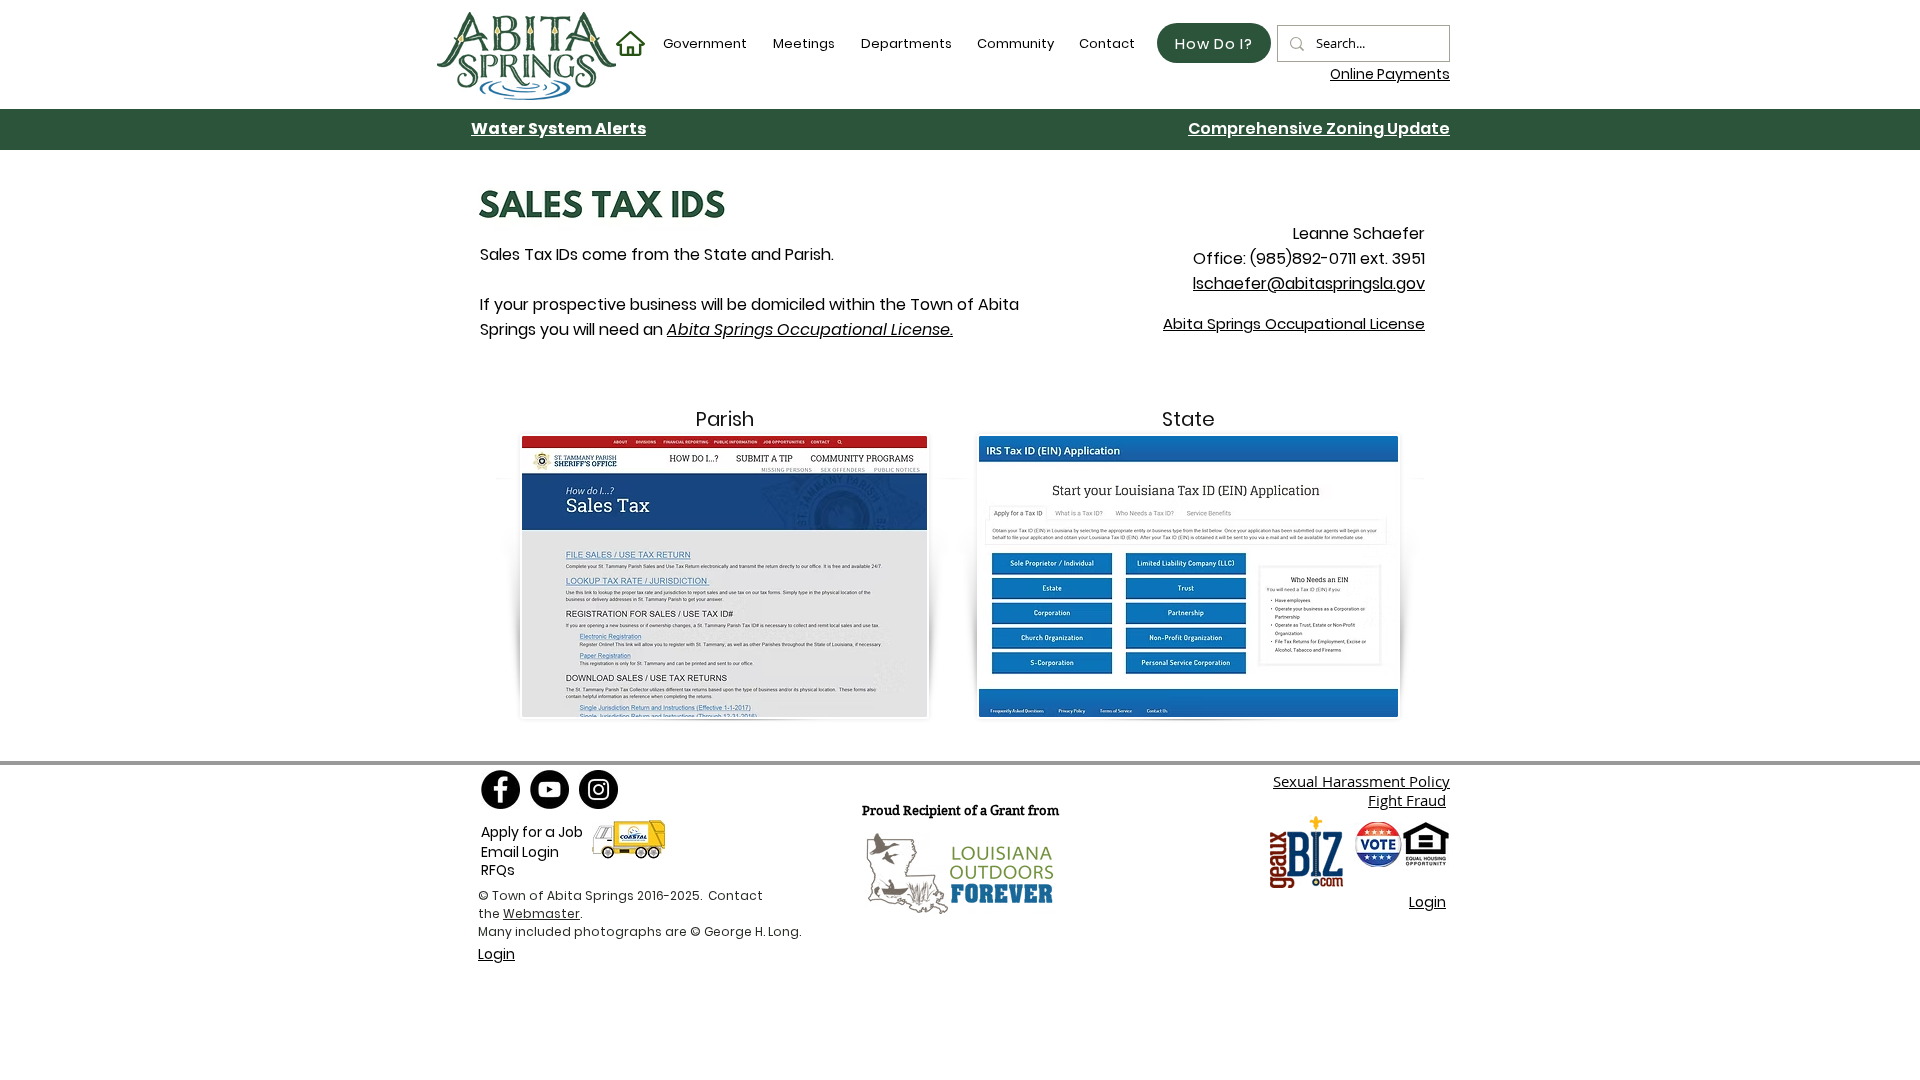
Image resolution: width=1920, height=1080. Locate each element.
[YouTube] (549, 789)
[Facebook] (500, 789)
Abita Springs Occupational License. (810, 329)
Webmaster (541, 913)
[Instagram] (598, 789)
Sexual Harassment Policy (1361, 781)
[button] (706, 43)
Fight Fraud (1407, 800)
